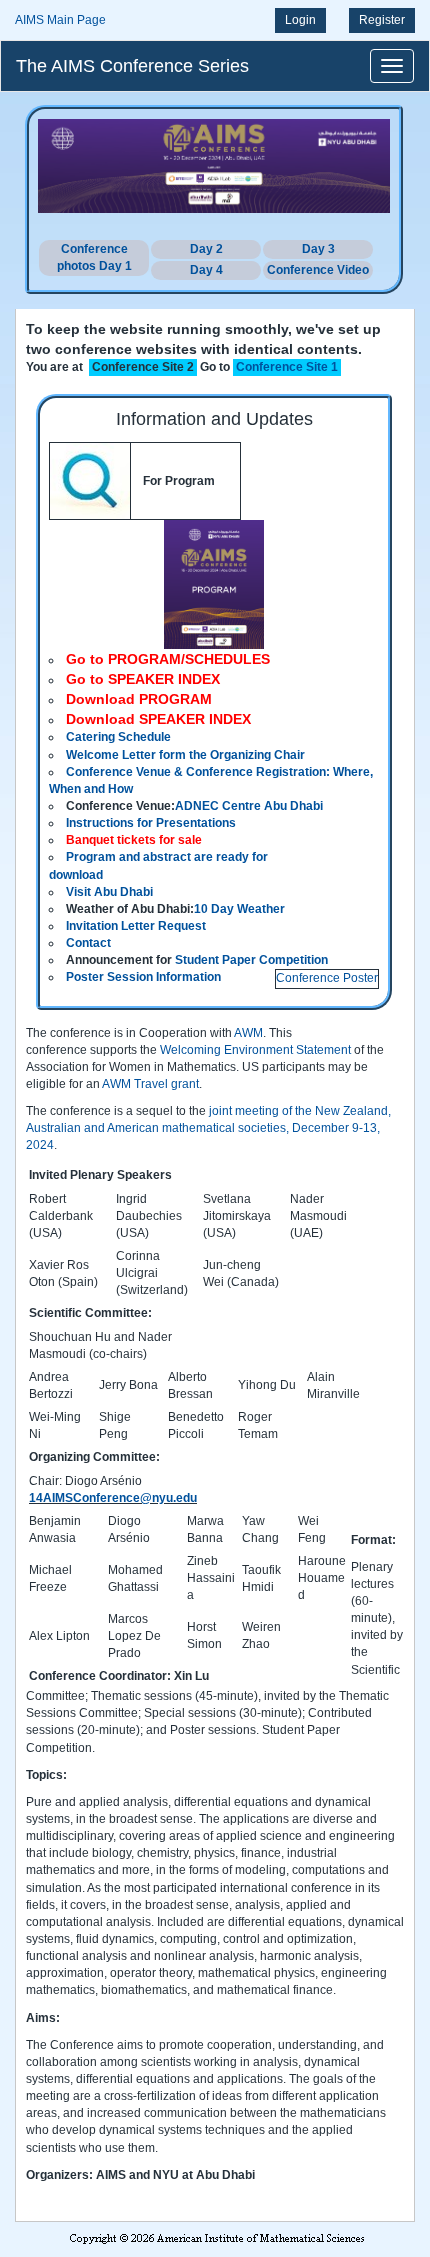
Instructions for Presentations (151, 823)
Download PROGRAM (139, 699)
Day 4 (206, 270)
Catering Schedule (118, 737)
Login (300, 20)
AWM (248, 1033)
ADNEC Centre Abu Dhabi (249, 806)
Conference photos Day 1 (94, 257)
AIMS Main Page (60, 20)
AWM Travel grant (150, 1084)
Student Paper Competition (251, 960)
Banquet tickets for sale (134, 840)
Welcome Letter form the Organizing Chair (185, 755)
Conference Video (318, 270)
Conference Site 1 (287, 367)
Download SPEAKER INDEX (158, 719)
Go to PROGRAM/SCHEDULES (168, 659)
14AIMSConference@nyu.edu (113, 1498)
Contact (88, 943)
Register (382, 20)
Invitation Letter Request (136, 926)
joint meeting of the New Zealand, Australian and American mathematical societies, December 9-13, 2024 (208, 1128)
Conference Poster (327, 978)
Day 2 (206, 249)
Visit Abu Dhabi (109, 892)
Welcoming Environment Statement (257, 1050)
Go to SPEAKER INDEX (143, 679)
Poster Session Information (143, 977)
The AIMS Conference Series (132, 66)
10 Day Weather (239, 909)
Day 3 (318, 249)
